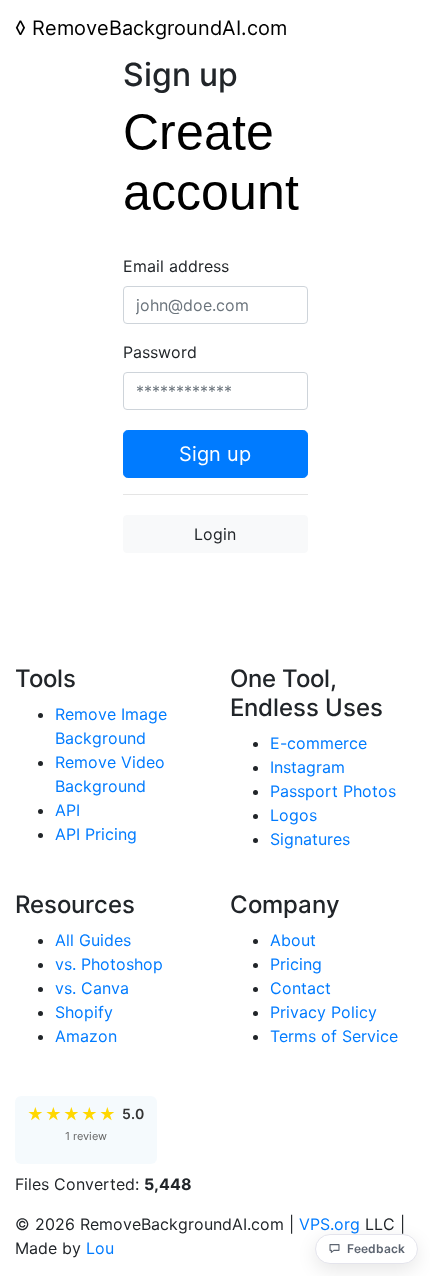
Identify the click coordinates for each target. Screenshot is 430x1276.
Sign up (215, 454)
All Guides (93, 940)
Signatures (310, 839)
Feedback (376, 1248)
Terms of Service (334, 1036)
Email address (176, 266)
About (293, 940)
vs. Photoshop (109, 964)
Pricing (296, 964)
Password (160, 352)
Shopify (84, 1012)
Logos (293, 815)
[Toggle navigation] (387, 28)
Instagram (307, 767)
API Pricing (96, 834)
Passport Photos (333, 791)
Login (215, 534)
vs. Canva (92, 988)
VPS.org (329, 1224)
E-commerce (318, 743)
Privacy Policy (323, 1012)
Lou (100, 1248)
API (67, 810)
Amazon (86, 1036)
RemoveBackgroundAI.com (151, 28)
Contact (300, 988)
